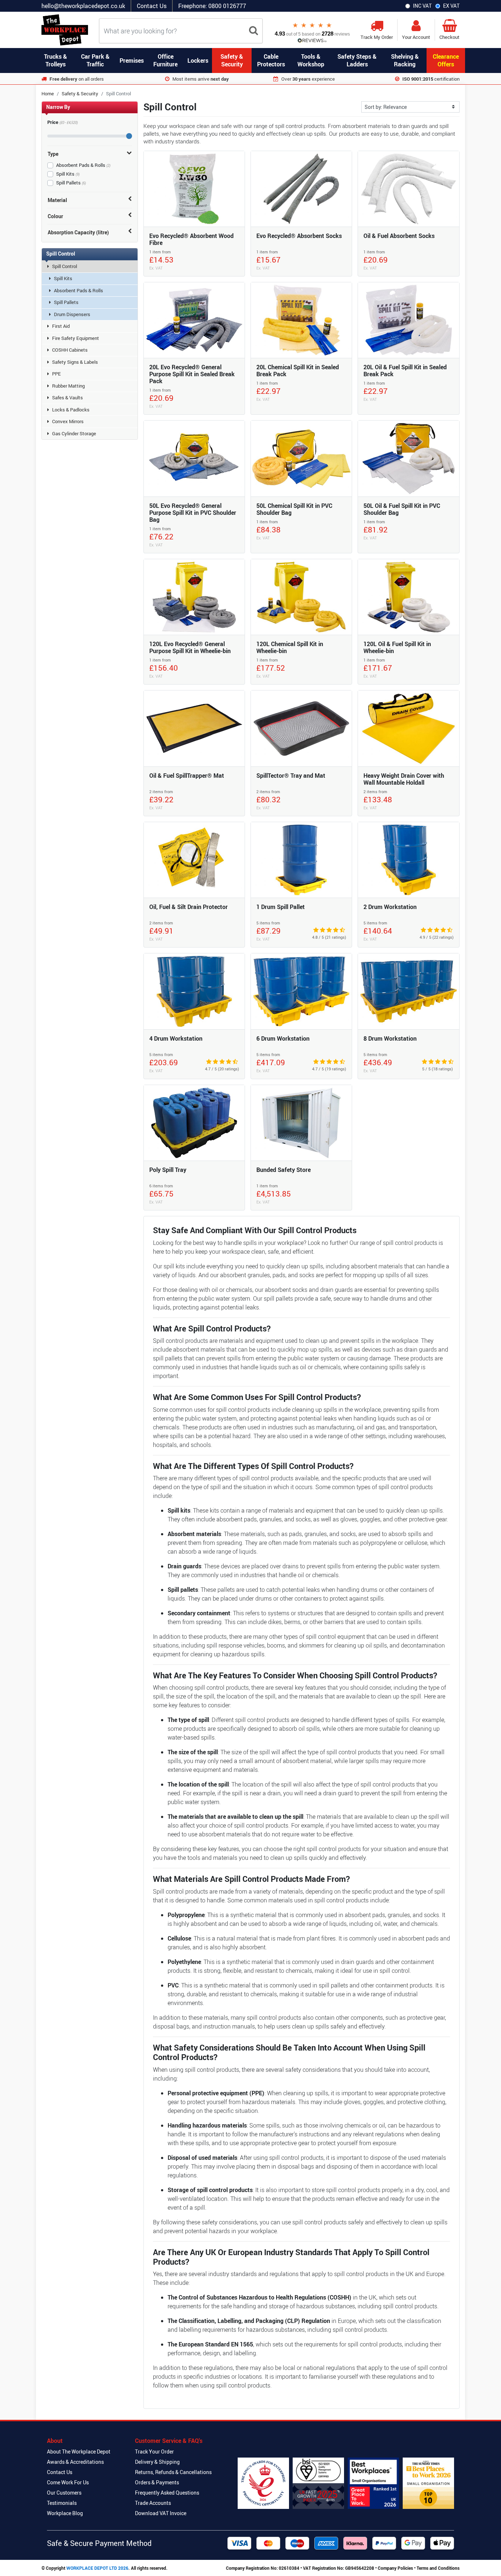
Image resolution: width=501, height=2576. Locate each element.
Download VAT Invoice (161, 2513)
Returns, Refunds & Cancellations (173, 2472)
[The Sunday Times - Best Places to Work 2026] (428, 2483)
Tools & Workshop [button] (311, 60)
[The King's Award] (263, 2483)
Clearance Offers (446, 60)
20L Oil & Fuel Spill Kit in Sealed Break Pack (405, 371)
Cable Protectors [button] (271, 60)
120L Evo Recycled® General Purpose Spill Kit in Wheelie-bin (190, 647)
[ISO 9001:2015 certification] (318, 2483)
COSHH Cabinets (70, 350)
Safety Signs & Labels (75, 362)
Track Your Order (154, 2452)
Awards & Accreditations (75, 2462)
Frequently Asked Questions (167, 2493)
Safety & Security (80, 94)
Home (48, 94)
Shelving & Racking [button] (405, 60)
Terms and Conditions (438, 2568)
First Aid (61, 326)
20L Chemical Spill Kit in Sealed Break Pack (298, 371)
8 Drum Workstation (390, 1038)
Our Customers (64, 2493)
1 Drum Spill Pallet (281, 907)
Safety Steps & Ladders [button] (357, 60)
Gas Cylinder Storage (74, 433)
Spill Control (65, 266)
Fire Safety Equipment (76, 338)
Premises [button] (132, 61)
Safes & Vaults (67, 397)
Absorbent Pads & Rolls (83, 165)
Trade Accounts (153, 2503)
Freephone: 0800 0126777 (212, 6)
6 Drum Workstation (283, 1038)
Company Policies (395, 2568)
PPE (56, 374)
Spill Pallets (71, 183)
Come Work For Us (68, 2482)
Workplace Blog (65, 2513)
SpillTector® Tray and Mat (291, 776)
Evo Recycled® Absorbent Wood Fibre (191, 239)
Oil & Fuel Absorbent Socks (399, 236)
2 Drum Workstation (390, 907)
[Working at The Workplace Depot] (373, 2483)
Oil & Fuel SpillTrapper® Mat (187, 776)
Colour (55, 216)
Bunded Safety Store (284, 1170)
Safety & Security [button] (232, 60)
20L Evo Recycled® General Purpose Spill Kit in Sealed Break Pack (192, 374)
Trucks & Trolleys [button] (56, 60)
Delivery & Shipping (157, 2462)
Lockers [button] (198, 61)
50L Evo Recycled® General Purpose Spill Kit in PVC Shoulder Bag (193, 513)
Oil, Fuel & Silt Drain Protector (189, 907)
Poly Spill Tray (168, 1170)
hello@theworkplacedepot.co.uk (83, 6)
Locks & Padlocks (71, 410)
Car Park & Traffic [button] (95, 60)
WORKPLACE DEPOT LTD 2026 (97, 2568)
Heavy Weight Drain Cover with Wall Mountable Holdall (404, 779)
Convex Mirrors (68, 421)
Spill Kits (68, 174)
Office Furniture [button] (165, 60)
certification (431, 79)
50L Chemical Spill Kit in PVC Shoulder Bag (294, 509)
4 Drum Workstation (176, 1038)
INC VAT (422, 6)
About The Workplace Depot (79, 2452)
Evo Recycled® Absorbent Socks (299, 236)
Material (57, 200)
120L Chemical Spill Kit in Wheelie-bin (290, 647)
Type (53, 154)
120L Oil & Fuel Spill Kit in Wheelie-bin (397, 647)
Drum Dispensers (72, 314)
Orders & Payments (157, 2482)
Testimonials (62, 2503)
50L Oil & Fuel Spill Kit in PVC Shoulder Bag (402, 509)
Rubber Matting (68, 386)
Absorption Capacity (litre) (78, 232)
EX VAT (451, 6)
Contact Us (152, 6)
